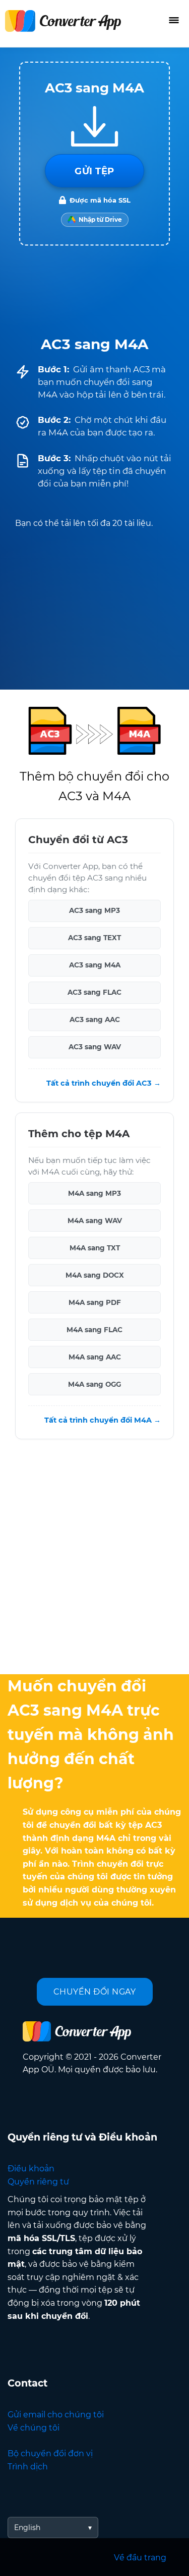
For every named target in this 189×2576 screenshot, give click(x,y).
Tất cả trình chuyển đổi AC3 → (104, 1083)
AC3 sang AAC (95, 1019)
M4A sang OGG (94, 1384)
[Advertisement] (94, 1559)
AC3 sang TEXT (94, 938)
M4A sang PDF (95, 1302)
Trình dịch (28, 2467)
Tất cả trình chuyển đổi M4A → (103, 1420)
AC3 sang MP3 (94, 910)
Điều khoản (31, 2169)
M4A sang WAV (95, 1221)
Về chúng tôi (34, 2428)
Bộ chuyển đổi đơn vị (50, 2453)
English (27, 2528)
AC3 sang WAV (95, 1047)
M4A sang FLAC (94, 1330)
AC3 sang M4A (95, 965)
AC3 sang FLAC (94, 992)
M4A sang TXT (95, 1248)
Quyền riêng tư (38, 2182)
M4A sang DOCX (95, 1275)
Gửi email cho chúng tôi (56, 2415)
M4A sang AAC (95, 1357)
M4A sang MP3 (94, 1193)
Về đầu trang (140, 2558)
